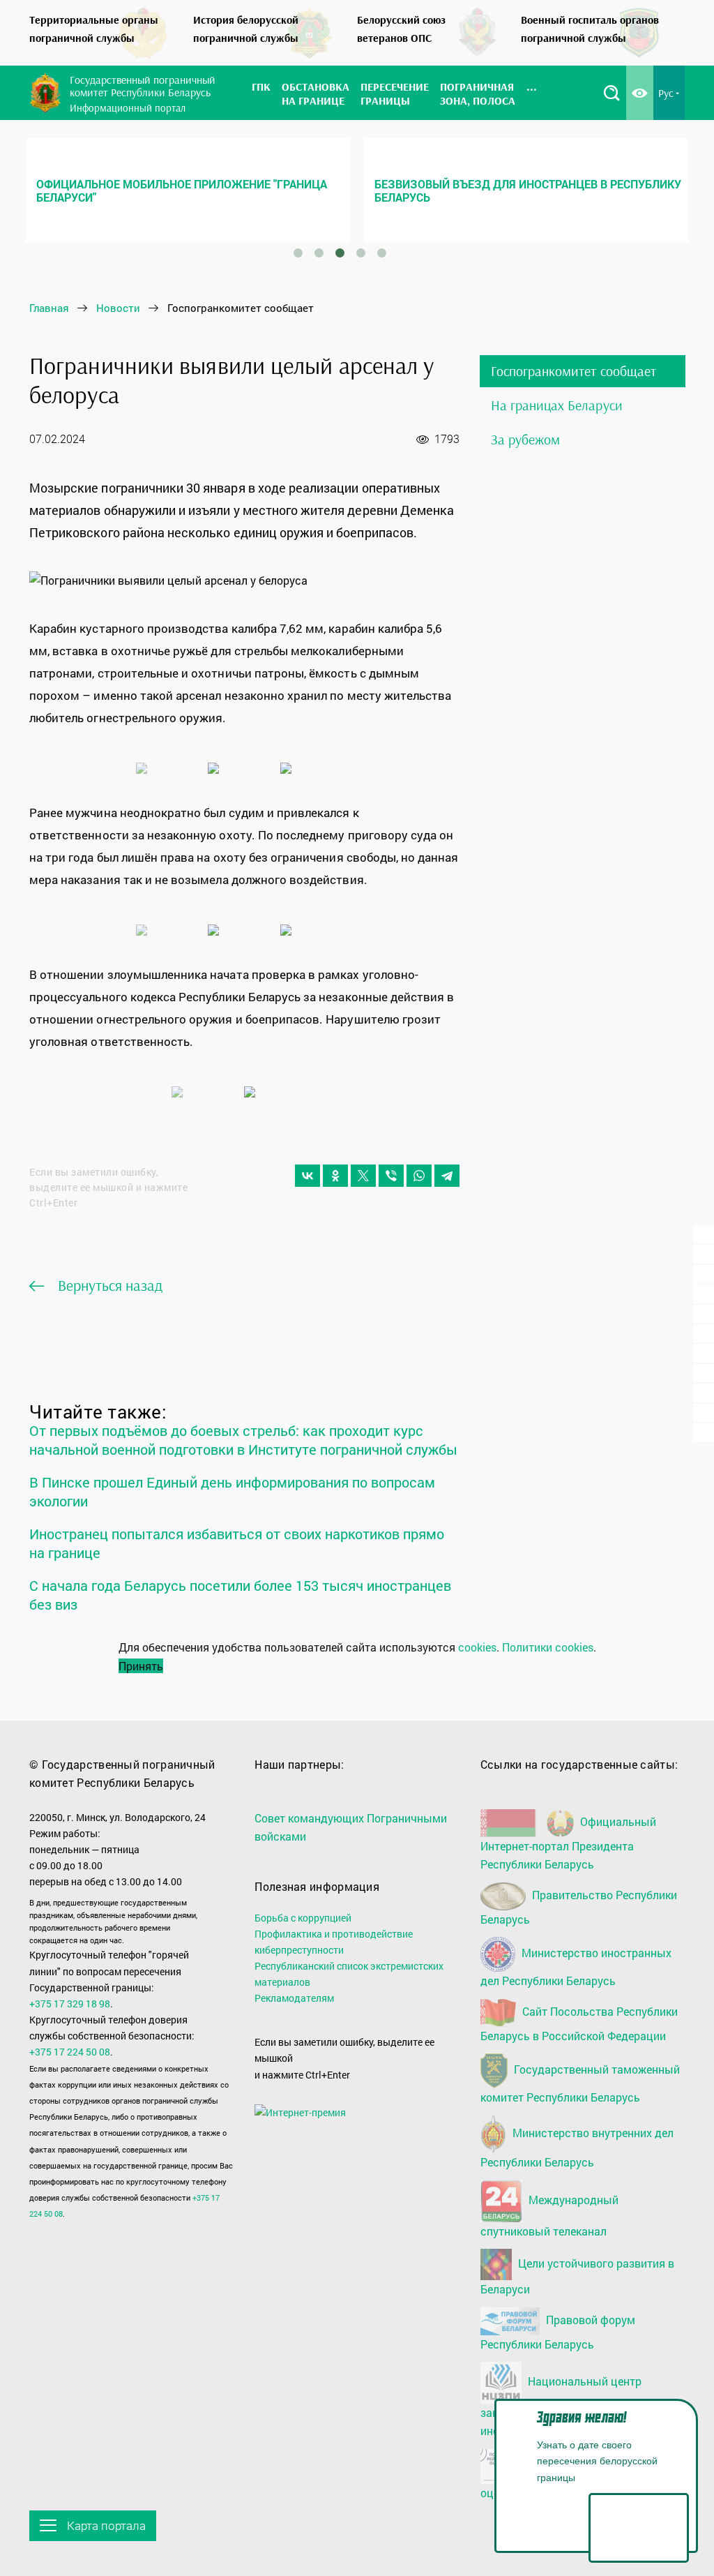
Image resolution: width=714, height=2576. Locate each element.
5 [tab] (382, 253)
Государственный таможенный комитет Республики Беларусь (580, 2083)
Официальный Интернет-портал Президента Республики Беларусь (568, 1843)
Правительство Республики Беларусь (579, 1907)
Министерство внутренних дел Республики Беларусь (577, 2147)
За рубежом (526, 439)
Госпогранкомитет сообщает (574, 371)
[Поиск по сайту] (612, 93)
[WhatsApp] (419, 1176)
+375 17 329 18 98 (70, 2004)
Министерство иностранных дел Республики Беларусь (576, 1967)
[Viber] (391, 1176)
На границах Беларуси (557, 405)
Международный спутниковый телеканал (549, 2215)
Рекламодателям (294, 1998)
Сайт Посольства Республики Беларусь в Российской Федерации (579, 2023)
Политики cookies (548, 1647)
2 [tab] (319, 253)
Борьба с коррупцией (303, 1918)
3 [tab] (340, 253)
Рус (666, 93)
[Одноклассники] (335, 1176)
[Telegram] (447, 1176)
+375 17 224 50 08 (70, 2052)
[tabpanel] (188, 190)
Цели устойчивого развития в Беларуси (577, 2276)
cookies (477, 1647)
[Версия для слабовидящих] (640, 93)
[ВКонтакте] (307, 1176)
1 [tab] (298, 253)
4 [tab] (361, 253)
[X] (363, 1176)
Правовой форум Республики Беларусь (558, 2332)
